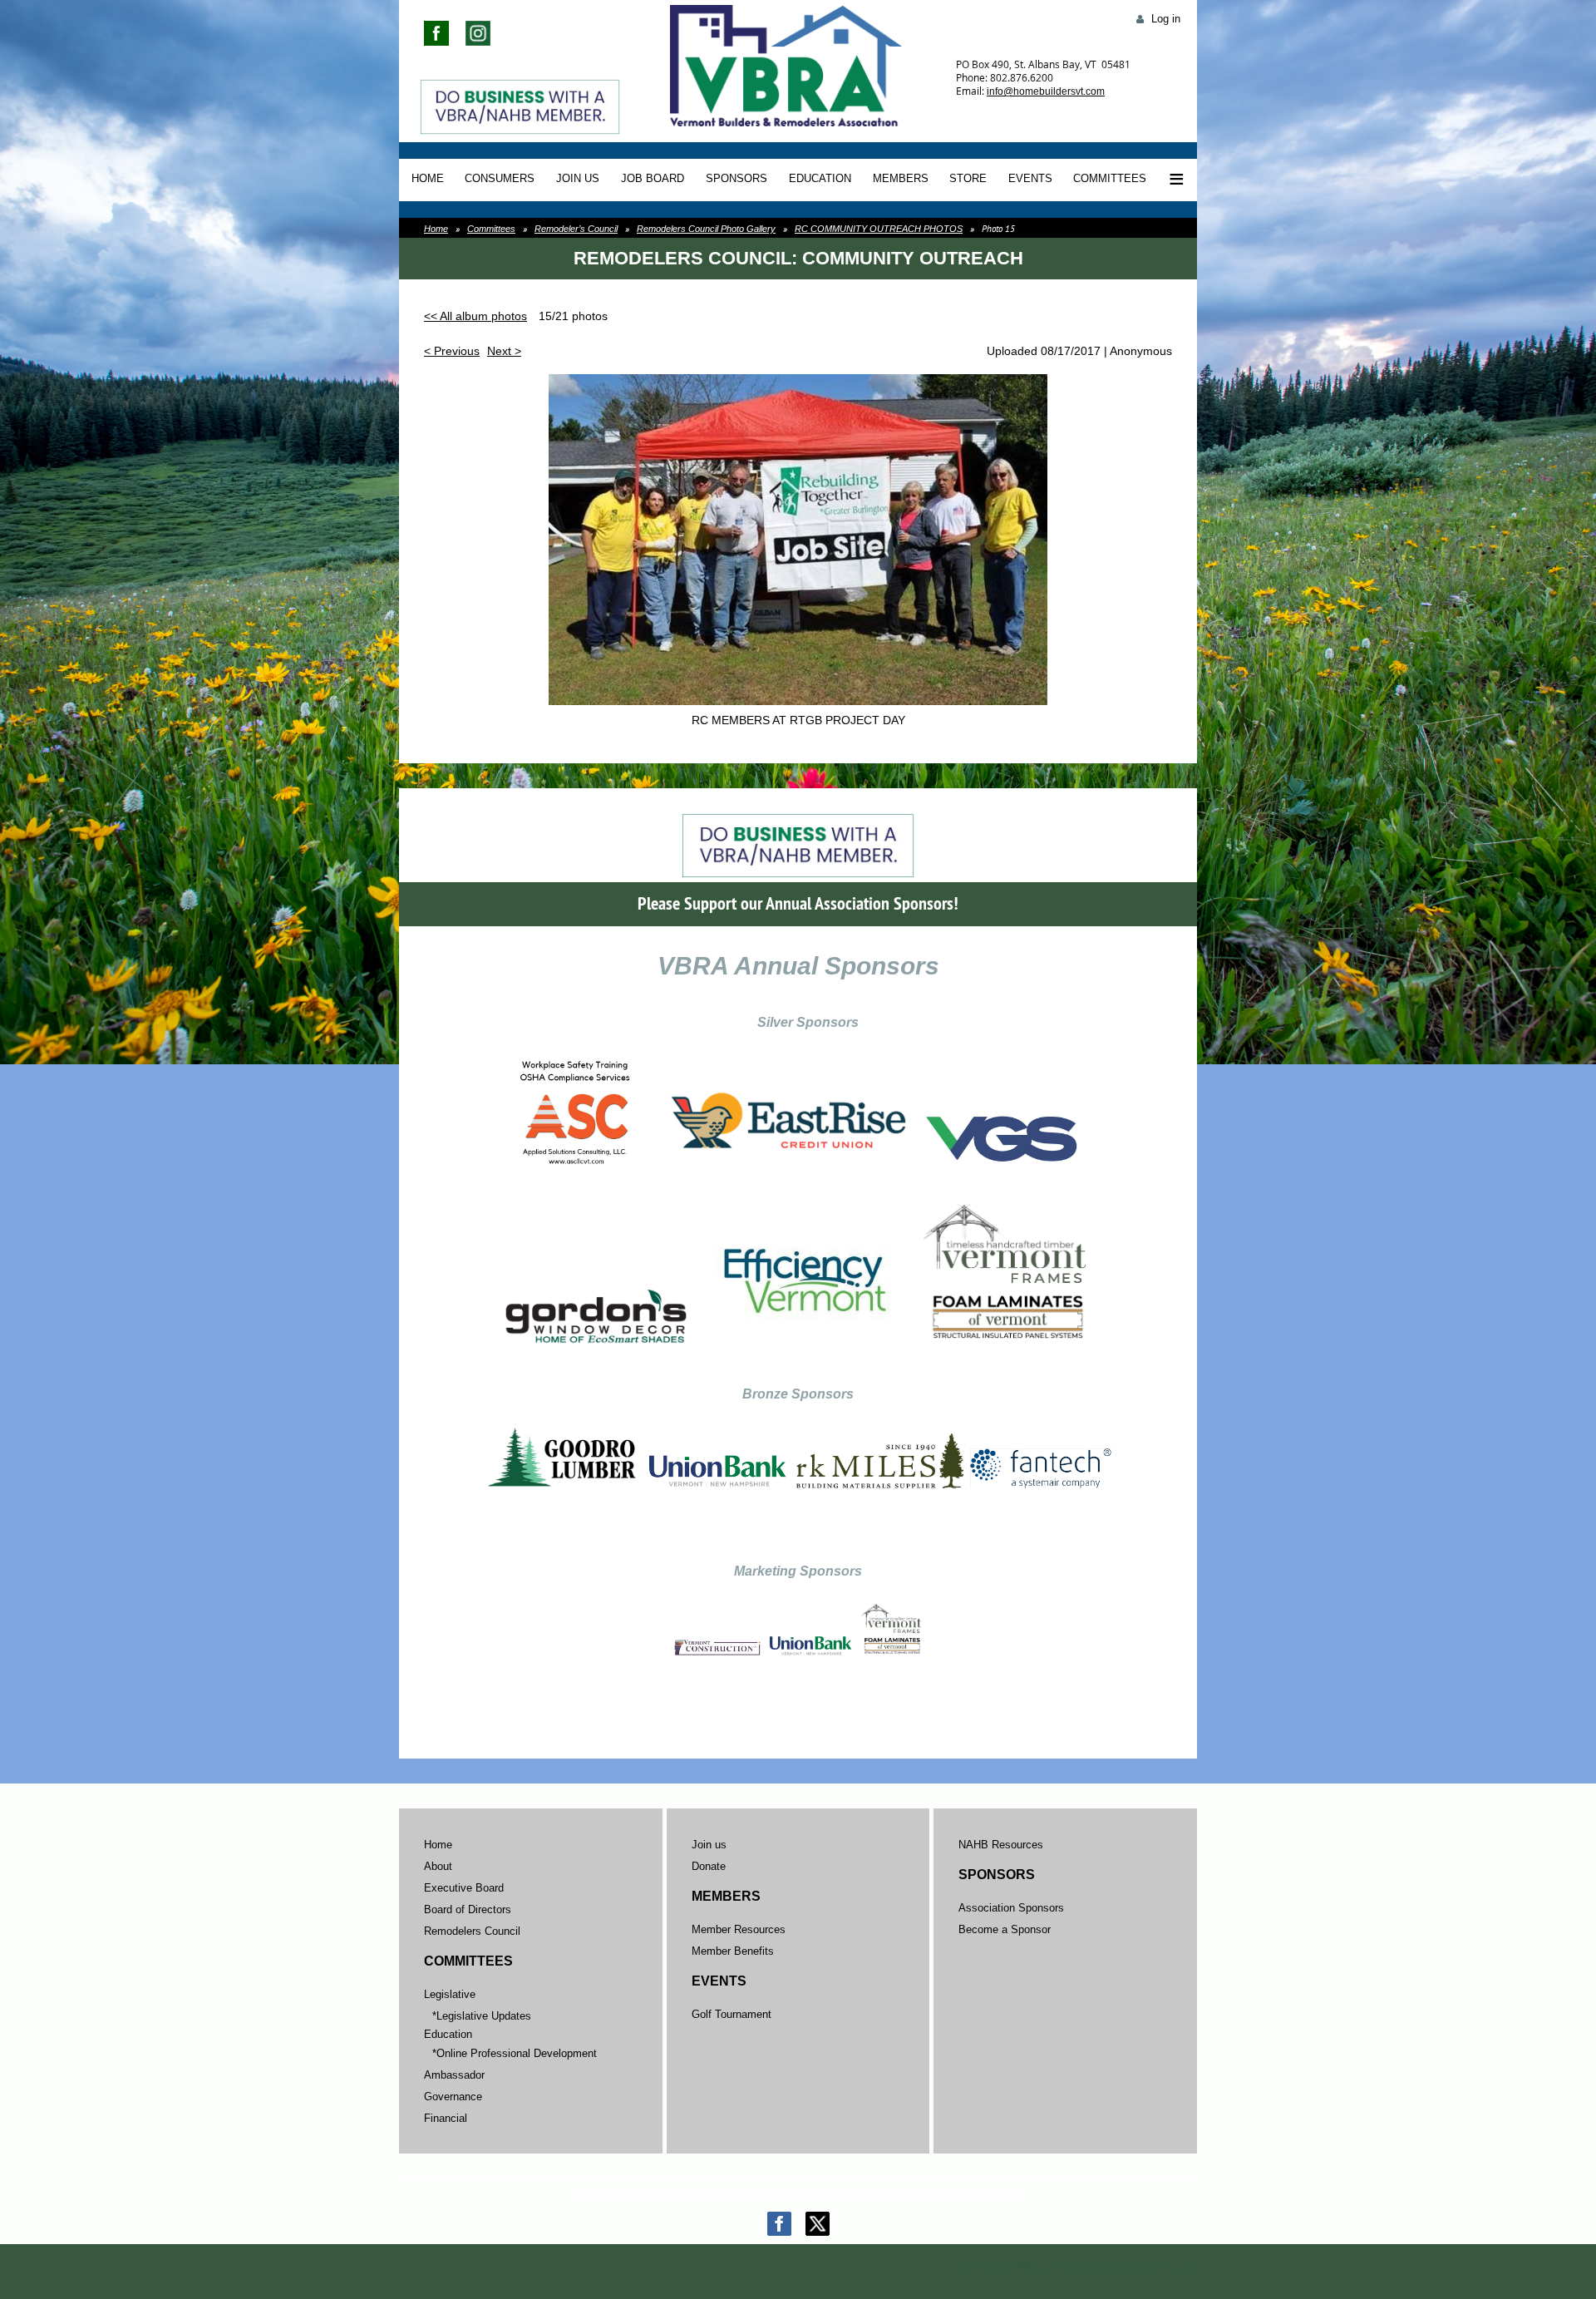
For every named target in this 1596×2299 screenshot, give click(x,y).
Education (448, 2034)
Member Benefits (733, 1951)
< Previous (452, 351)
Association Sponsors (1011, 1908)
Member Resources (739, 1929)
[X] (818, 2224)
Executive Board (464, 1888)
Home (436, 229)
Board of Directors (468, 1909)
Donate (709, 1866)
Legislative (450, 1994)
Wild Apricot (1047, 2267)
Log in (1166, 19)
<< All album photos (475, 316)
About (438, 1866)
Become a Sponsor (1005, 1929)
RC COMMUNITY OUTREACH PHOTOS (879, 229)
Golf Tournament (731, 2014)
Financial (446, 2118)
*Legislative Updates (482, 2016)
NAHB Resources (1001, 1845)
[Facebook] (779, 2224)
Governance (453, 2097)
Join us (709, 1845)
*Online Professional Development (515, 2053)
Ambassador (454, 2075)
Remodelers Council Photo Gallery (706, 229)
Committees (491, 229)
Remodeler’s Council (576, 229)
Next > (504, 351)
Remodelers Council (472, 1931)
